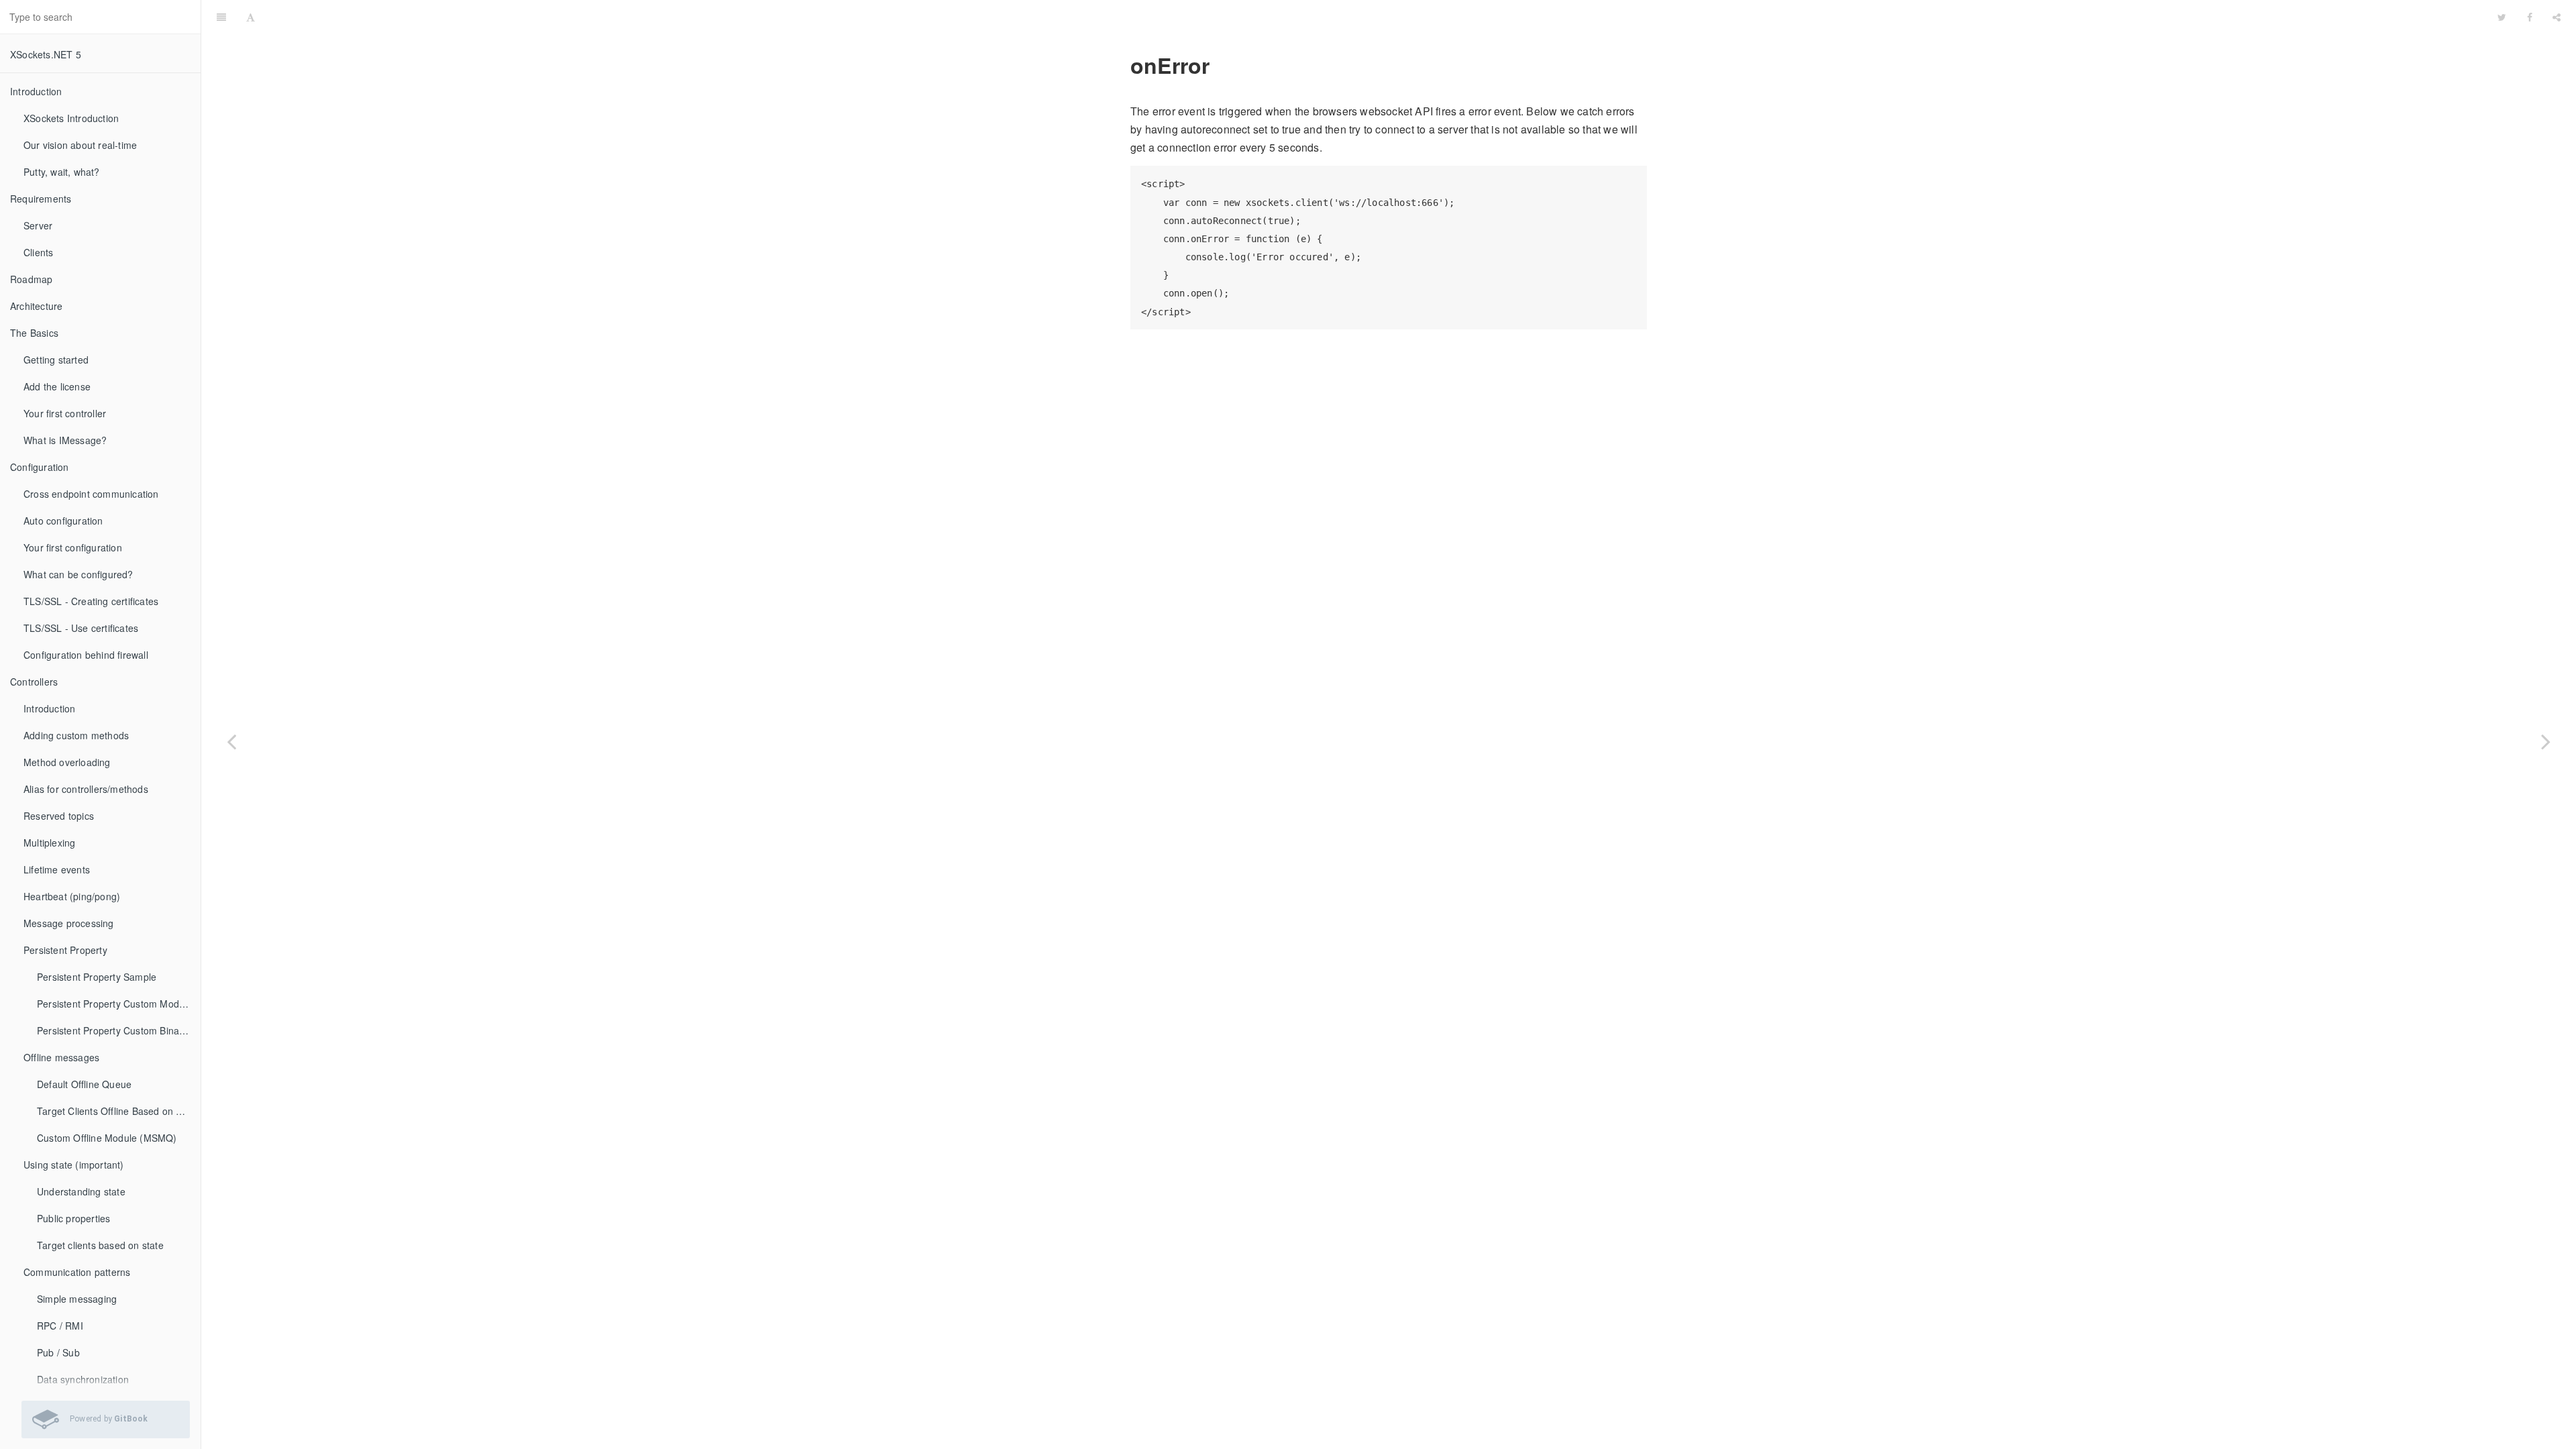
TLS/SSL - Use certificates (81, 628)
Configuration (40, 467)
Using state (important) (74, 1165)
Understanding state (81, 1191)
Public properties (73, 1218)
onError (1377, 16)
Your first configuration (73, 547)
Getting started (56, 360)
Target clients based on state (100, 1245)
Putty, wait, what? (62, 172)
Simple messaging (77, 1299)
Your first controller (65, 413)
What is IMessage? (65, 440)
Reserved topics (59, 816)
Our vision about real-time (80, 145)
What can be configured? (78, 574)
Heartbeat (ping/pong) (72, 896)
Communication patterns (77, 1272)
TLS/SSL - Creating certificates (91, 601)
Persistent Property (65, 950)
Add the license (57, 386)
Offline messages (61, 1057)
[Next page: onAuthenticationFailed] (2546, 741)
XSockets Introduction (71, 118)
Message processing (69, 923)
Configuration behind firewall (86, 655)
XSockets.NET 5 (46, 54)
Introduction (36, 91)
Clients (38, 252)
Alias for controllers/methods (86, 789)
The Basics (34, 333)
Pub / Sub (58, 1352)
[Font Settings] (251, 17)
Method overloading (67, 762)
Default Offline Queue (84, 1084)
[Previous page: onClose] (231, 741)
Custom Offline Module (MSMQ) (107, 1138)
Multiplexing (49, 843)
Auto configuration (63, 521)
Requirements (41, 199)
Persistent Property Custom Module (115, 1004)
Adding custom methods (76, 735)
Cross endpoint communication (91, 494)
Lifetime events (57, 869)
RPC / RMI (60, 1326)
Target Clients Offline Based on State (118, 1111)
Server (38, 225)
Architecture (36, 306)
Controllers (34, 682)
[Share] (2557, 17)
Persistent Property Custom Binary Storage (119, 1030)
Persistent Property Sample (97, 977)
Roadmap (31, 279)
